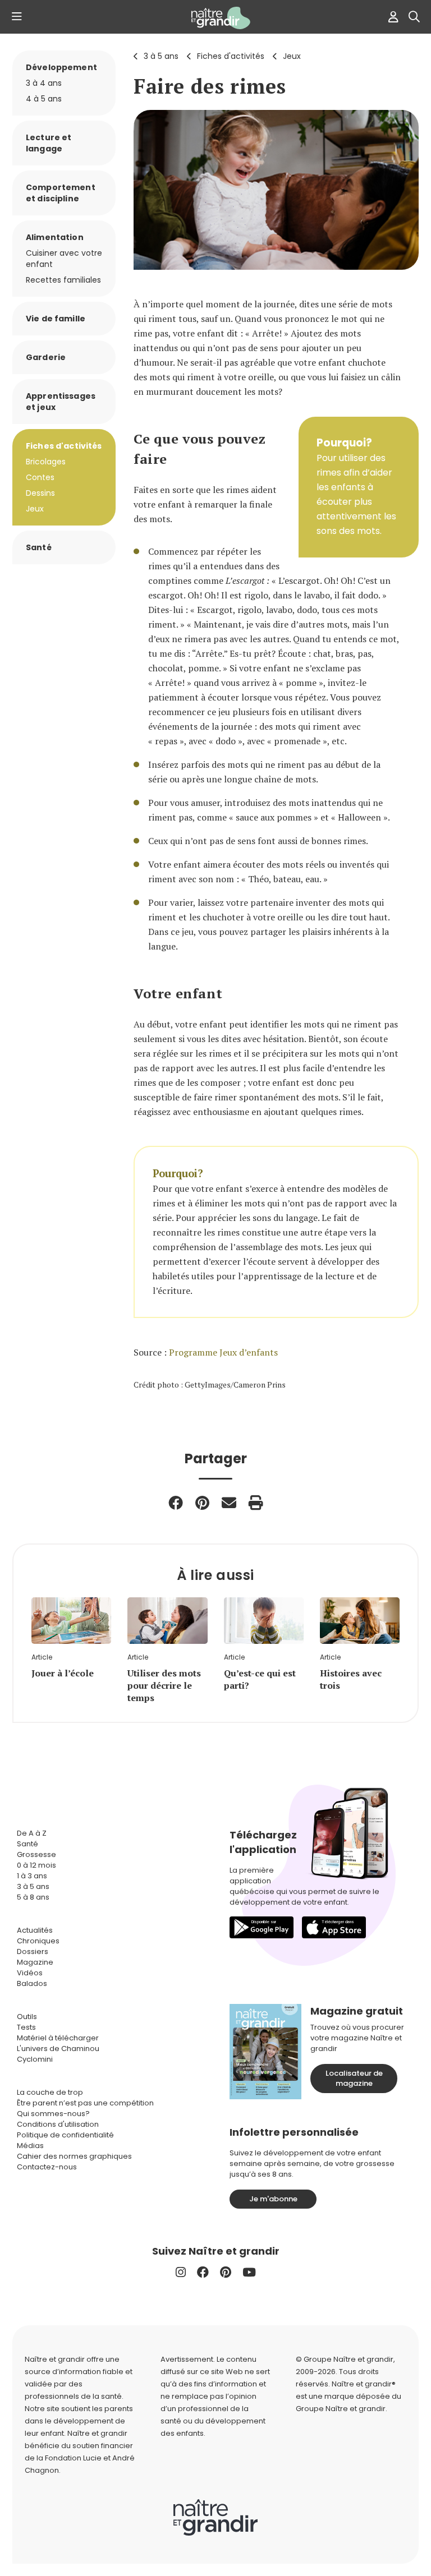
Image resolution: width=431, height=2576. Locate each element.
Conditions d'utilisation (58, 2124)
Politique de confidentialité (65, 2135)
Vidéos (30, 1973)
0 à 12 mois (36, 1865)
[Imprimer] (256, 1503)
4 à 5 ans (44, 99)
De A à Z (32, 1833)
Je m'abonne (273, 2199)
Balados (32, 1983)
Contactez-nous (47, 2167)
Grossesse (36, 1854)
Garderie (46, 357)
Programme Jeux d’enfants (223, 1352)
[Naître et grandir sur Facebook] (203, 2272)
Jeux (292, 56)
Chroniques (38, 1941)
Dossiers (33, 1951)
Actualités (35, 1930)
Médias (30, 2146)
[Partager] (176, 1503)
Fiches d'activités (231, 56)
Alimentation (55, 237)
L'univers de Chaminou (58, 2049)
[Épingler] (202, 1503)
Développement (61, 67)
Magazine (35, 1962)
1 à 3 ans (32, 1876)
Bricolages (46, 462)
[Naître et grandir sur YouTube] (249, 2272)
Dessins (40, 493)
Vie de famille (56, 319)
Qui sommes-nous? (53, 2114)
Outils (27, 2017)
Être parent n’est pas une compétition (85, 2103)
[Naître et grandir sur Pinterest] (226, 2272)
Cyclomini (35, 2059)
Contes (40, 477)
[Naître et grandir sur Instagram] (181, 2272)
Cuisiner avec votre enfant (64, 259)
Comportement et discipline (61, 193)
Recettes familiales (63, 280)
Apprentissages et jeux (61, 402)
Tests (26, 2027)
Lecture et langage (49, 143)
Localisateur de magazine (354, 2078)
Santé (39, 547)
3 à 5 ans (161, 56)
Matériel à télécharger (58, 2038)
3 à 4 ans (44, 83)
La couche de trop (50, 2092)
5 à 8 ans (33, 1897)
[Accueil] (215, 18)
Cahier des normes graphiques (74, 2156)
